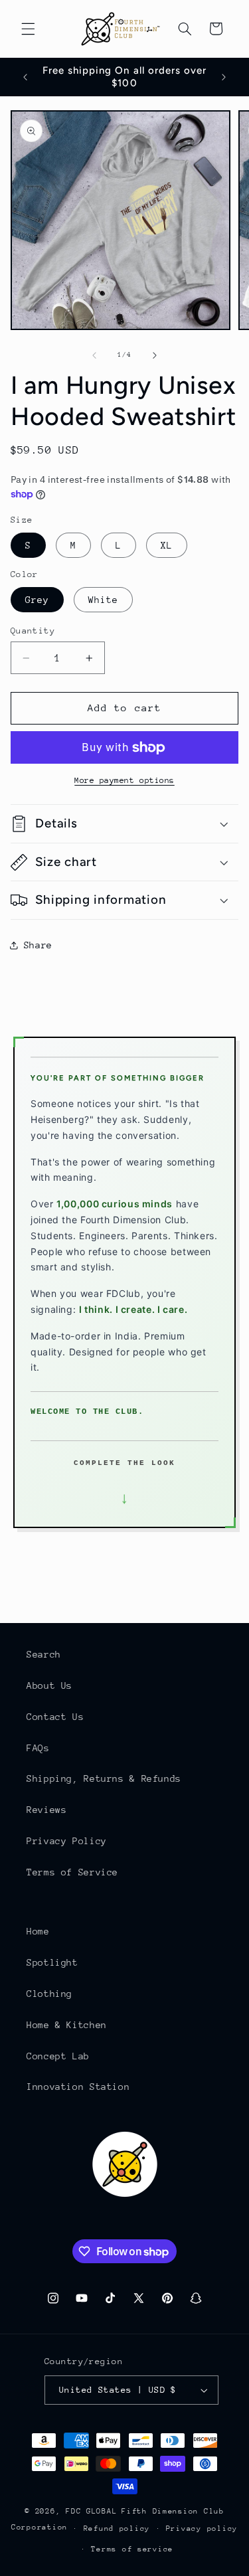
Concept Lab (58, 2056)
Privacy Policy (67, 1841)
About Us (49, 1685)
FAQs (38, 1748)
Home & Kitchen (67, 2025)
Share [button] (38, 945)
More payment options (124, 780)
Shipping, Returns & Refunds (104, 1778)
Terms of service (132, 2549)
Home (38, 1931)
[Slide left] (94, 355)
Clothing (49, 1994)
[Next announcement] (224, 77)
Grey (37, 600)
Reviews (46, 1810)
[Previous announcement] (25, 77)
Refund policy (117, 2529)
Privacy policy (202, 2529)
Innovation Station (78, 2087)
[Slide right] (155, 355)
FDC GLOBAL (91, 2511)
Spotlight (52, 1962)
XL (167, 545)
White (103, 600)
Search (44, 1654)
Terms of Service (72, 1872)
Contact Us (55, 1717)
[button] (28, 29)
